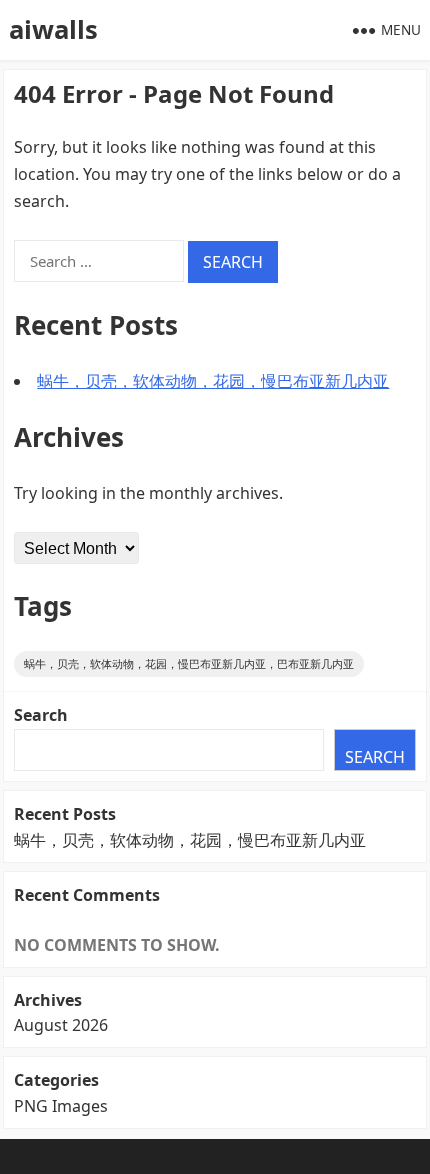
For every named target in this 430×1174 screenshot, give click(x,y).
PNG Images (61, 1106)
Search (41, 715)
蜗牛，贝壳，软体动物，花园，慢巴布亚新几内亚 (213, 381)
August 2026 (61, 1025)
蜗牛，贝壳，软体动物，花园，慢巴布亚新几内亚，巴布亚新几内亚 (189, 663)
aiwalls (53, 29)
